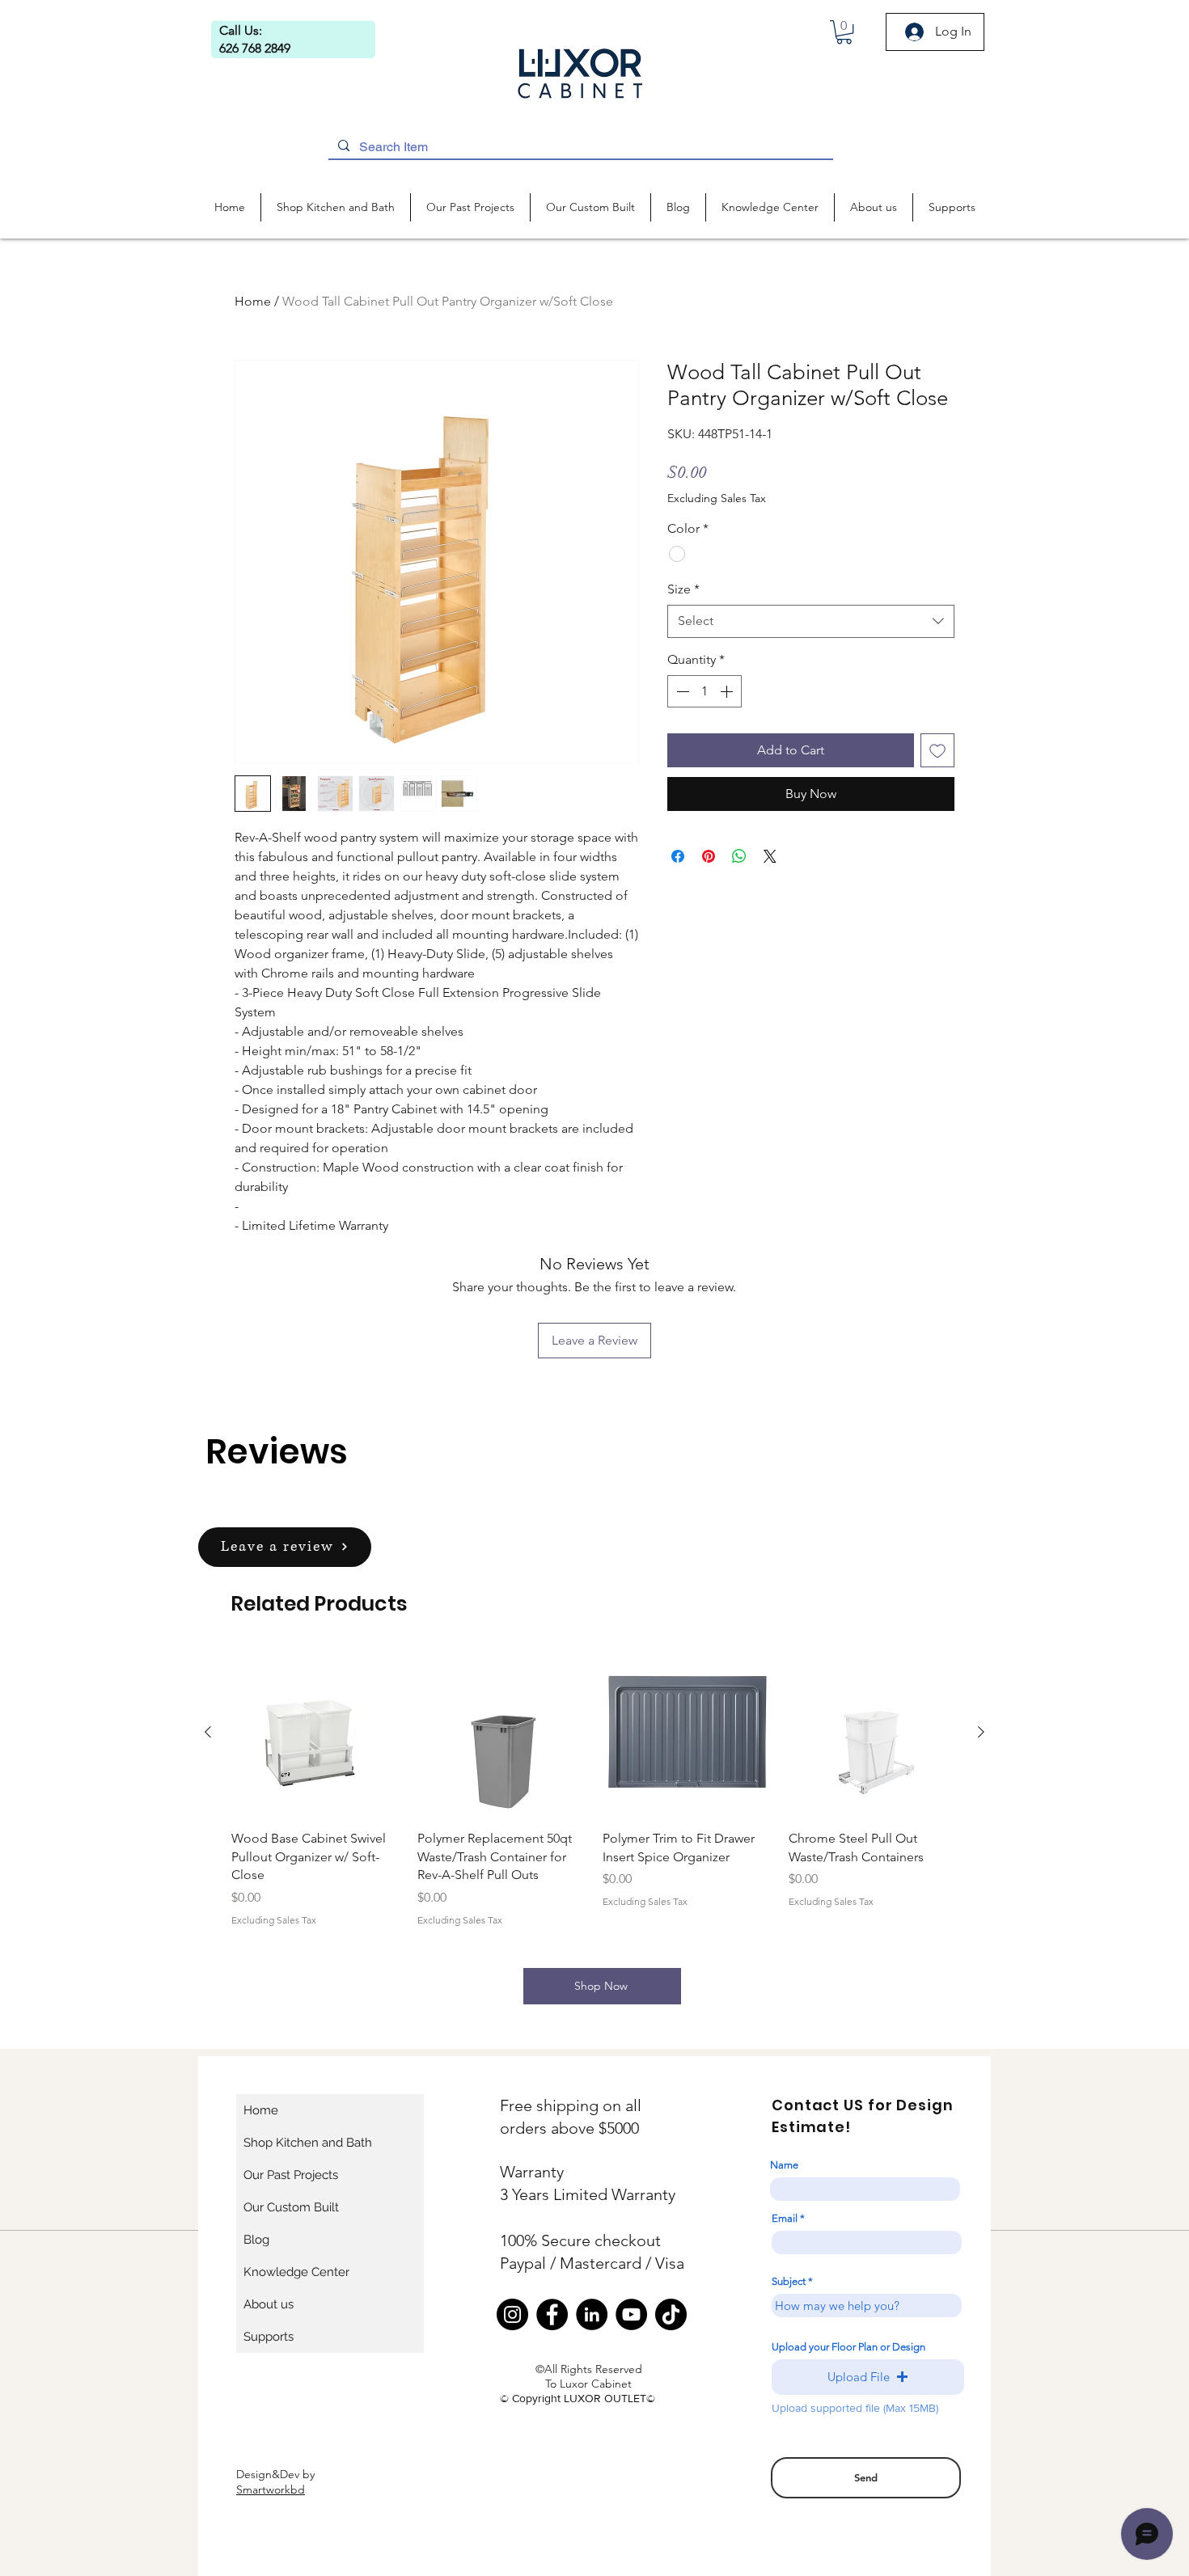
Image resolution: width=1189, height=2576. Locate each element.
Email (785, 2218)
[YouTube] (631, 2314)
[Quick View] (316, 1733)
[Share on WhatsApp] (739, 856)
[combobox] (811, 621)
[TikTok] (671, 2314)
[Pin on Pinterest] (709, 856)
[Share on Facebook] (678, 856)
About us (269, 2304)
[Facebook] (552, 2314)
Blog (256, 2240)
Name (784, 2165)
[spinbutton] (705, 691)
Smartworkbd (271, 2489)
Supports (269, 2337)
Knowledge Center (296, 2272)
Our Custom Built (291, 2207)
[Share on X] (770, 856)
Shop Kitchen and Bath (308, 2143)
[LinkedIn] (592, 2314)
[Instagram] (512, 2314)
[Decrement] (681, 691)
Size (683, 589)
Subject (789, 2281)
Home (253, 301)
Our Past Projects (291, 2175)
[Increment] (728, 691)
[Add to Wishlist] (937, 750)
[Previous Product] (208, 1732)
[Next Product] (981, 1732)
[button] (844, 32)
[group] (594, 1788)
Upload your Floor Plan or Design (848, 2347)
